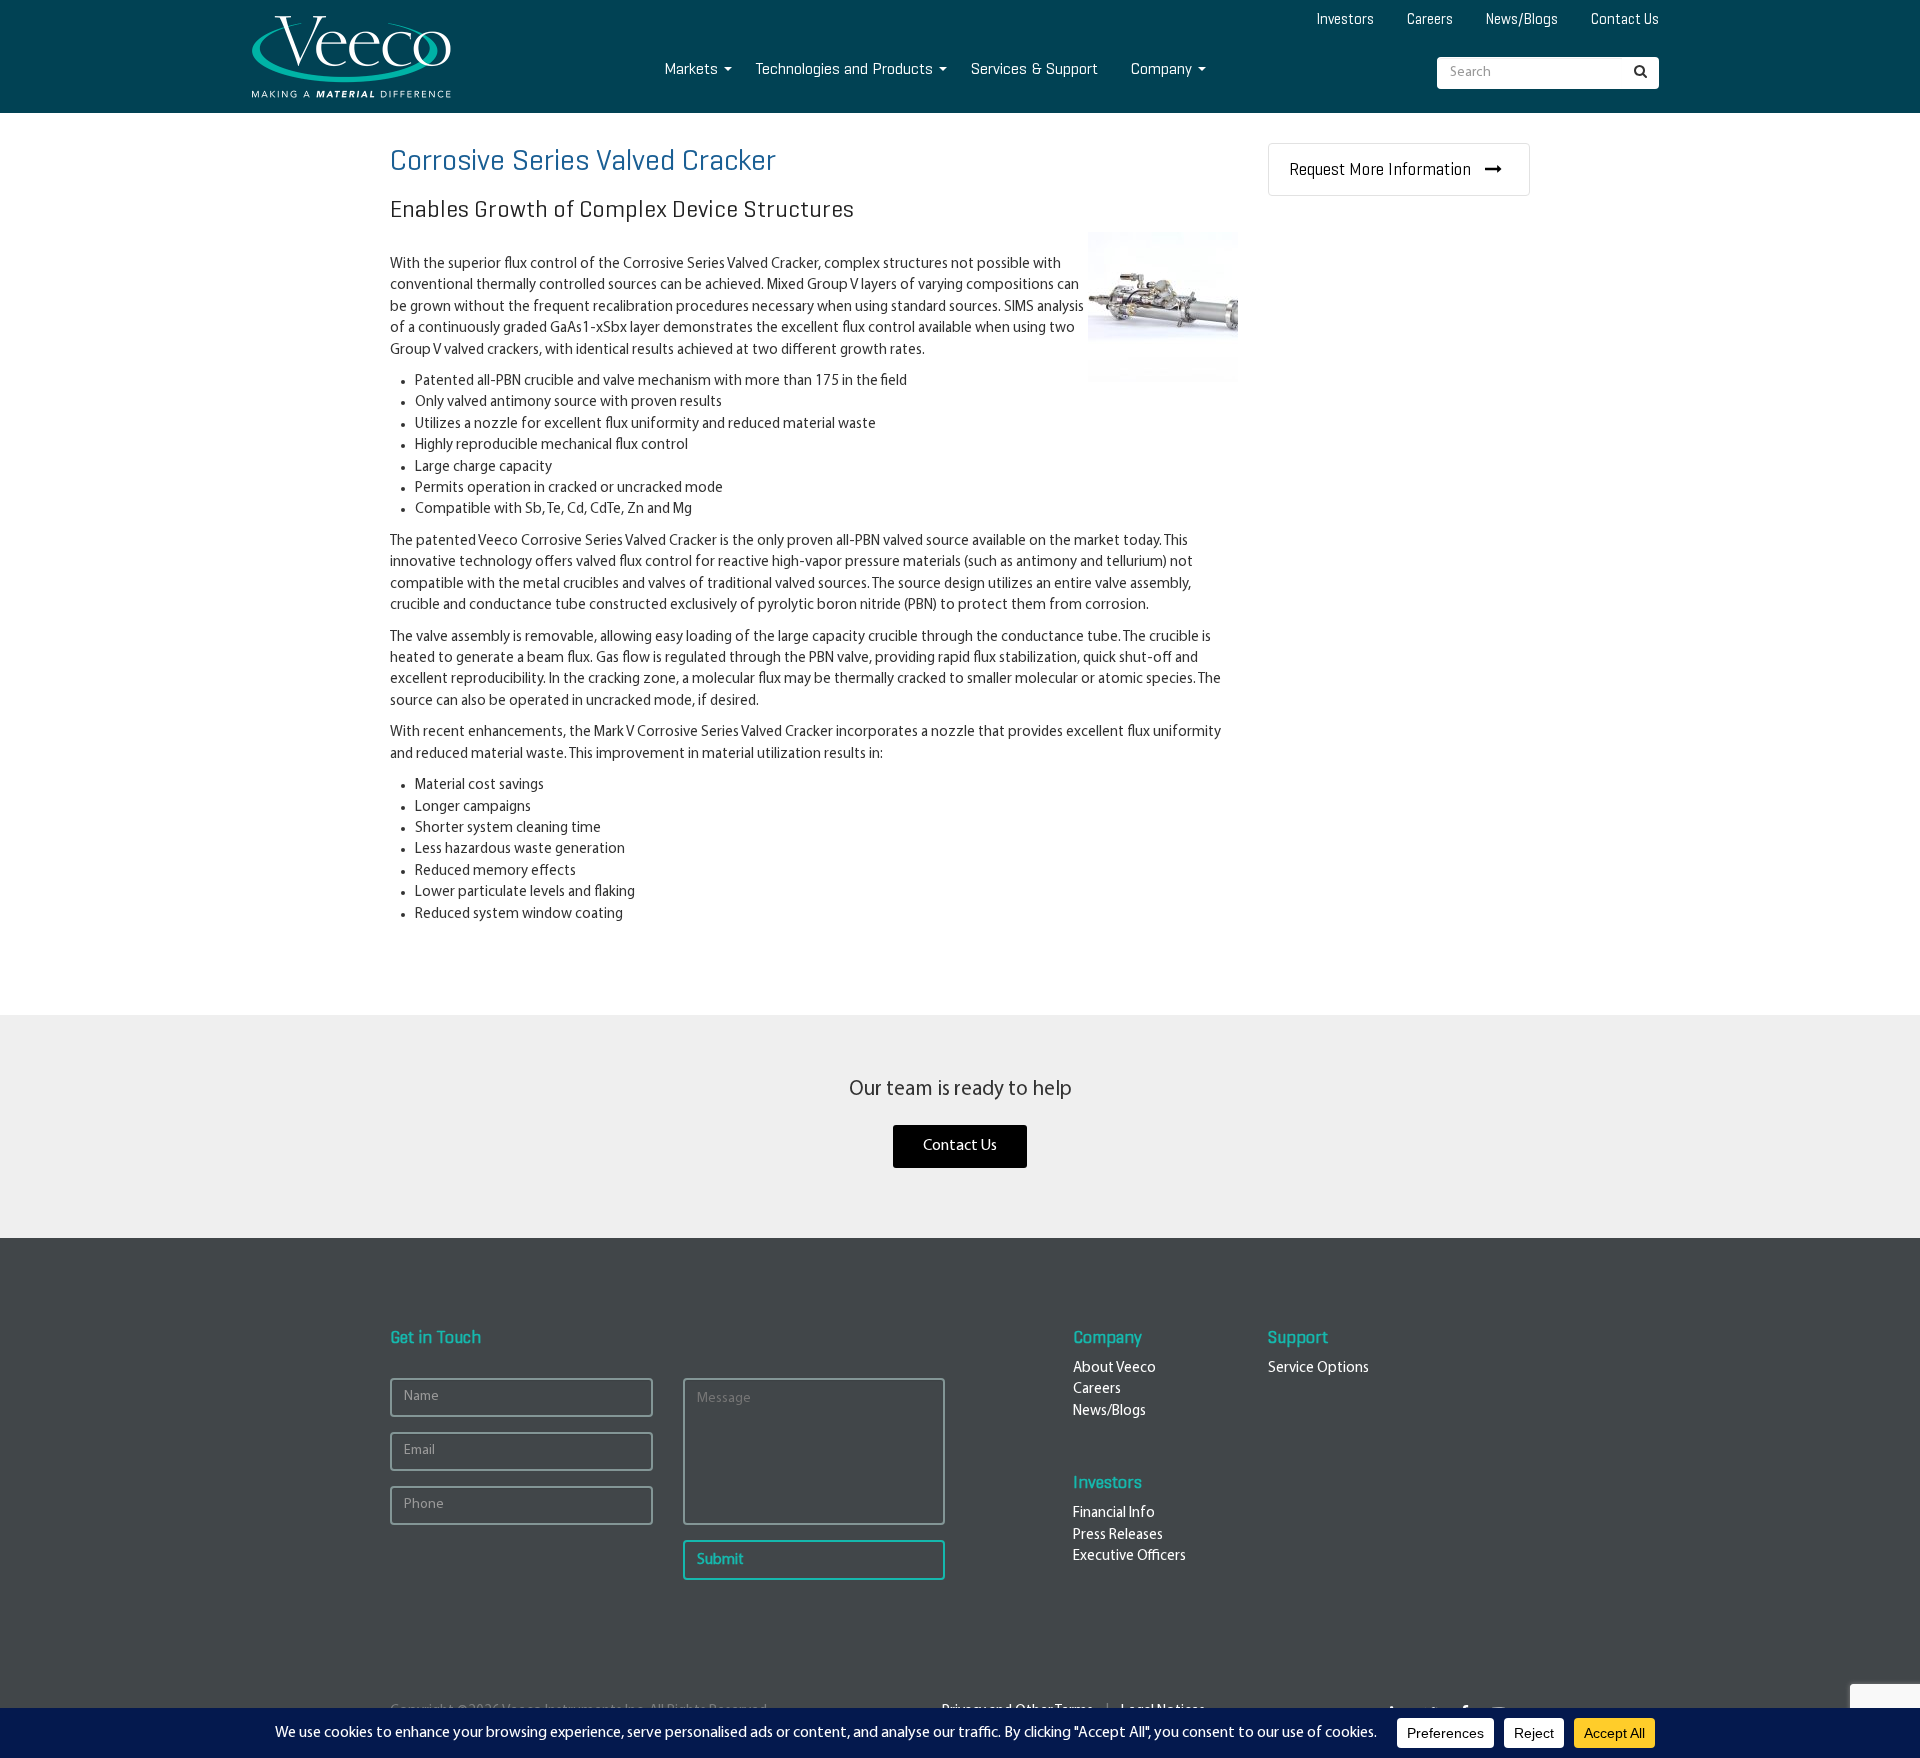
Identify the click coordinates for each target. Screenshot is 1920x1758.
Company (1161, 68)
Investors (1345, 19)
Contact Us (1625, 19)
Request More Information (1382, 169)
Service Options (1318, 1368)
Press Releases (1118, 1535)
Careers (1430, 19)
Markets (691, 68)
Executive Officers (1129, 1556)
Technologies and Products (844, 68)
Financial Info (1114, 1513)
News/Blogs (1522, 19)
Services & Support (1034, 68)
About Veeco (1114, 1368)
